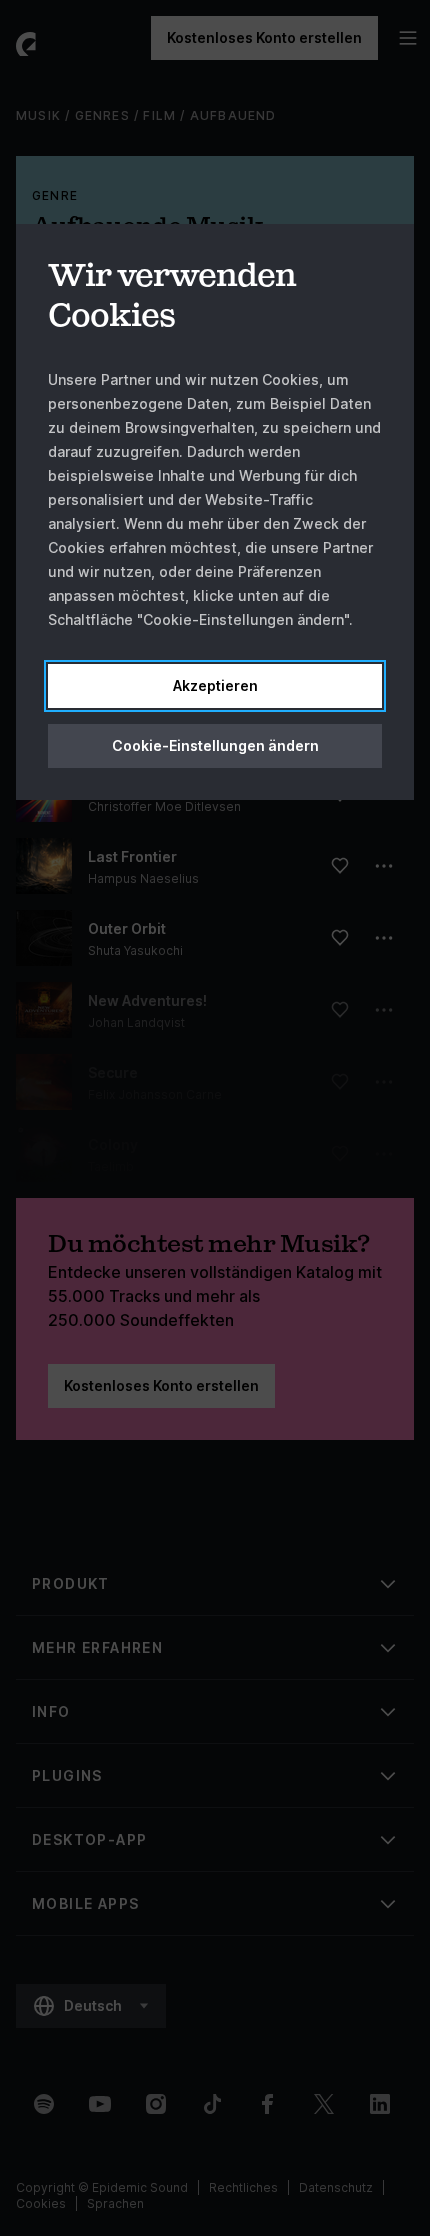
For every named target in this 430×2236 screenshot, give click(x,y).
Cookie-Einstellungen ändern (215, 745)
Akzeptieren (215, 685)
